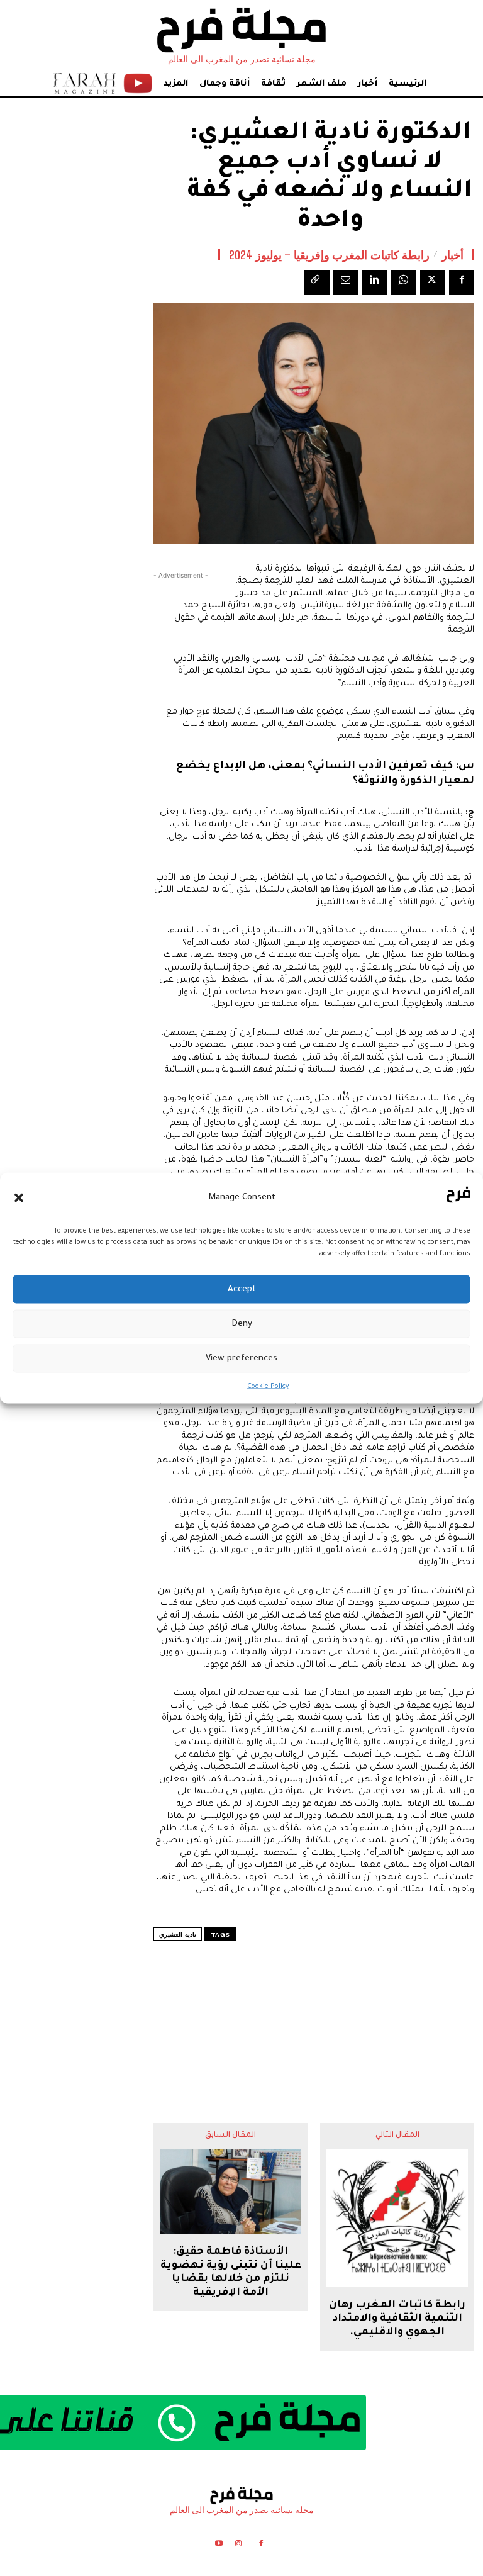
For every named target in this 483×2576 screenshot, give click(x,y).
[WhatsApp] (404, 283)
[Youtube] (219, 2545)
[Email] (346, 283)
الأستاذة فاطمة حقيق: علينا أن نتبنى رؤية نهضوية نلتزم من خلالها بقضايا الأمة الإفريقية (231, 2272)
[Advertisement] (314, 2007)
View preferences (241, 1358)
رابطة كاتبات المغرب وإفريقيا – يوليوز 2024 (329, 255)
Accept (242, 1289)
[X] (433, 283)
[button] (19, 1197)
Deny (242, 1324)
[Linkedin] (375, 283)
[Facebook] (462, 283)
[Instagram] (238, 2545)
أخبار (452, 255)
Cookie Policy (268, 1387)
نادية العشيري (178, 1935)
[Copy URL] (317, 283)
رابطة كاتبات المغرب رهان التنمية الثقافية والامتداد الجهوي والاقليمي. (397, 2319)
